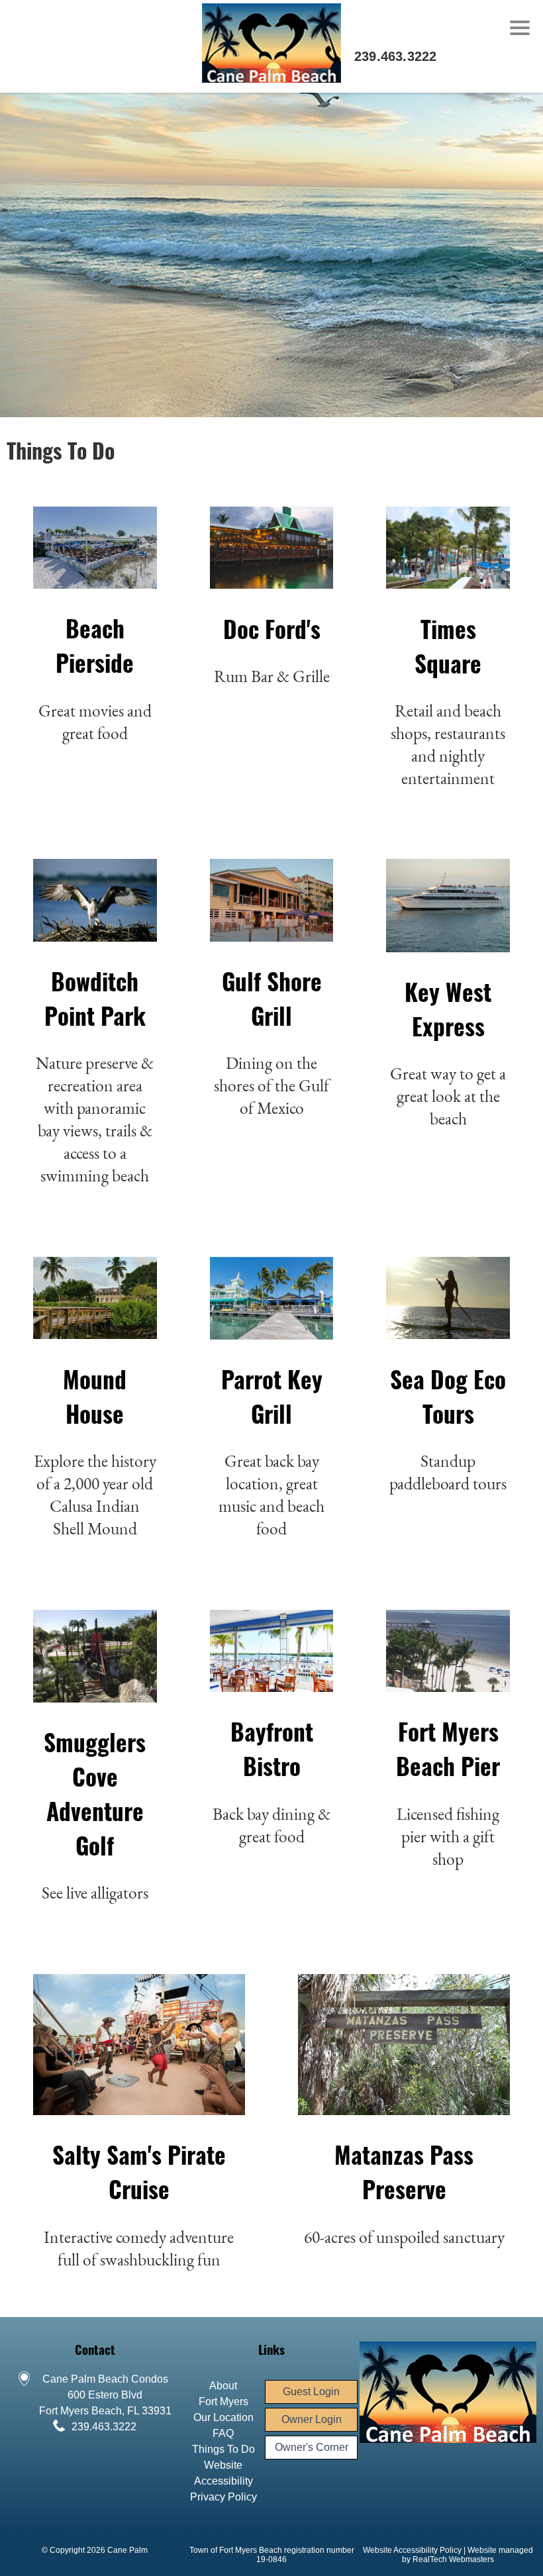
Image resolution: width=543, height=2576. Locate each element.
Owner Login (312, 2419)
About (223, 2386)
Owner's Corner (312, 2447)
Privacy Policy (223, 2497)
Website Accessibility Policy (412, 2550)
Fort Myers (223, 2402)
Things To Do (223, 2449)
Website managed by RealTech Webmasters (468, 2555)
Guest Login (311, 2392)
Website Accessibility (223, 2473)
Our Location (223, 2417)
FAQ (223, 2433)
